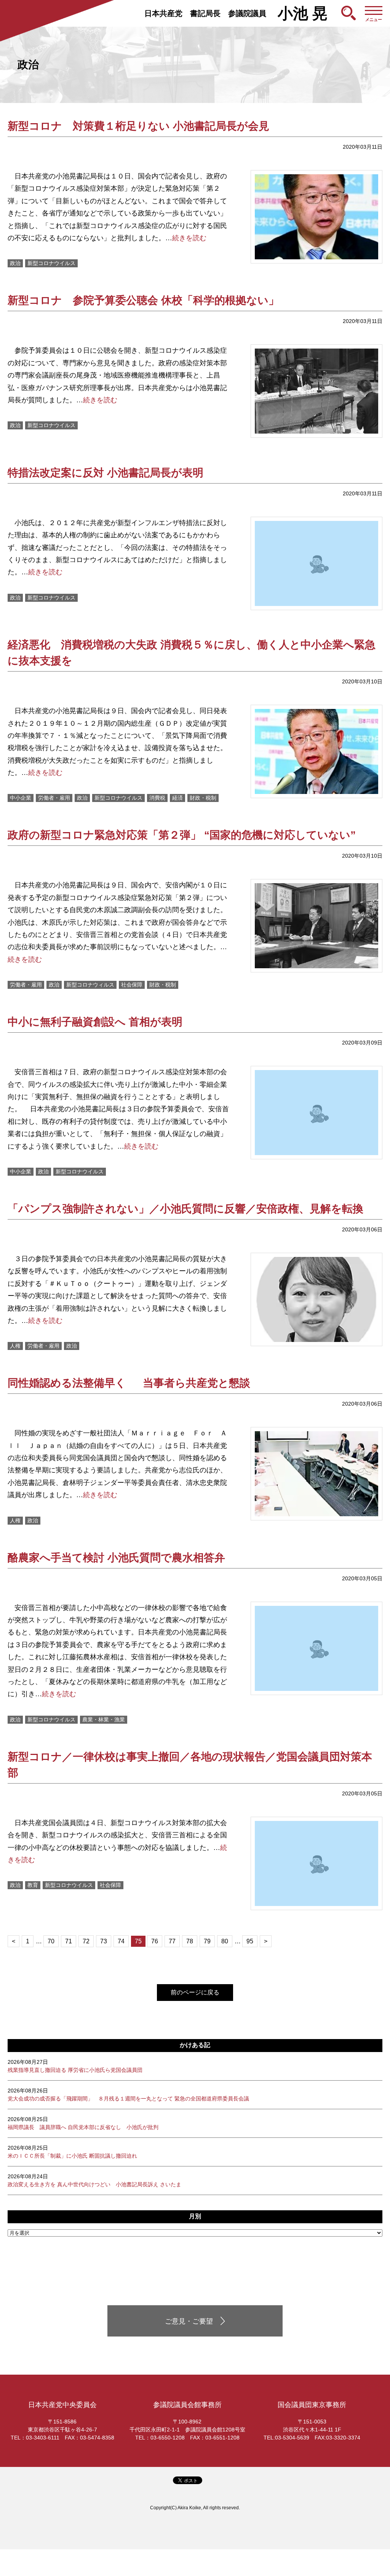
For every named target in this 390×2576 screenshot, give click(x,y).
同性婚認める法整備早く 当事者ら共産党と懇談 (129, 1383)
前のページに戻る (195, 1992)
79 (207, 1941)
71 (69, 1941)
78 (190, 1941)
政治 (15, 263)
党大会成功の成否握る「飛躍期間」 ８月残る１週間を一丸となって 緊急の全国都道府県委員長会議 (128, 2095)
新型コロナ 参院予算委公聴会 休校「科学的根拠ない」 (143, 300)
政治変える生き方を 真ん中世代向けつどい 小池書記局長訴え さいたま (94, 2180)
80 (225, 1941)
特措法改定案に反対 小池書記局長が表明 (105, 473)
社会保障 (132, 985)
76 (155, 1941)
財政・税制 (203, 798)
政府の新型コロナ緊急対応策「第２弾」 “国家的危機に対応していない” (182, 835)
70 (51, 1941)
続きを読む (189, 238)
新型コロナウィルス (90, 985)
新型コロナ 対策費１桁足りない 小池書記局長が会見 (138, 126)
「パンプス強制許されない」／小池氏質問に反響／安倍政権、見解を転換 (185, 1209)
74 (121, 1941)
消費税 (157, 798)
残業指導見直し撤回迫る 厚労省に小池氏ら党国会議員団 (75, 2066)
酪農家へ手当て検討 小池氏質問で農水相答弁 (116, 1558)
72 (86, 1941)
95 (250, 1941)
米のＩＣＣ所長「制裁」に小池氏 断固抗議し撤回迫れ (72, 2152)
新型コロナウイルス (51, 263)
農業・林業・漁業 (104, 1719)
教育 (33, 1885)
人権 (15, 1346)
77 (172, 1941)
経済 (177, 798)
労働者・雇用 (54, 798)
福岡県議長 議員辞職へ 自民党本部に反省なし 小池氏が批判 (83, 2123)
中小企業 (21, 798)
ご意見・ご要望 (189, 2321)
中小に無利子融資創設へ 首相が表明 (95, 1022)
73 (104, 1941)
